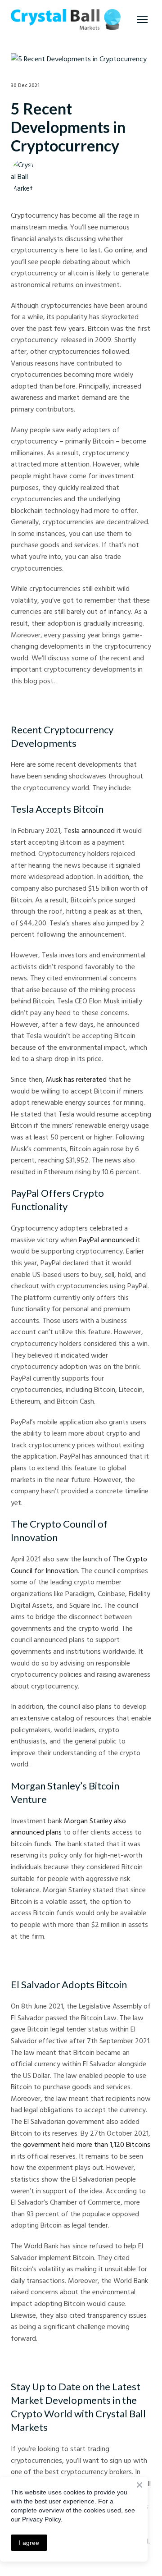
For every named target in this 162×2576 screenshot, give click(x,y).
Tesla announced (89, 830)
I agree (29, 2543)
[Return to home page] (66, 19)
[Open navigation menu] (142, 19)
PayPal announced (106, 1240)
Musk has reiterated (76, 1079)
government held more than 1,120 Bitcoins (87, 2144)
